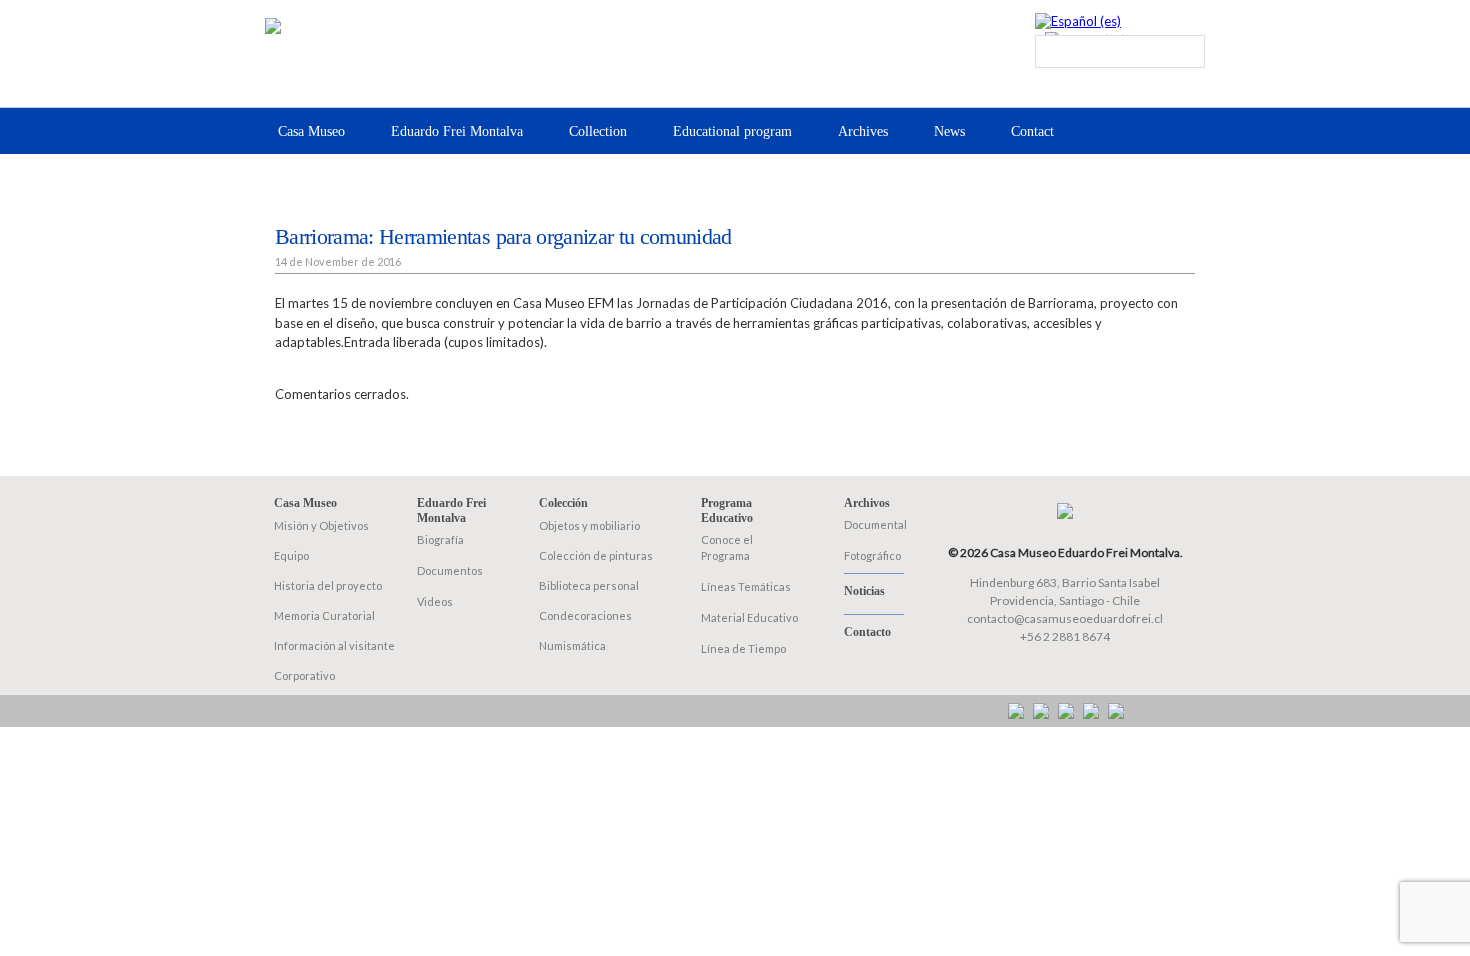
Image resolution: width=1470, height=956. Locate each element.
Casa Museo (311, 131)
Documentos (450, 570)
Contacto (867, 632)
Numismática (572, 645)
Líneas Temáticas (746, 586)
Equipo (291, 555)
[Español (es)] (1078, 21)
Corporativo (304, 675)
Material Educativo (749, 617)
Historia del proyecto (328, 585)
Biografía (440, 539)
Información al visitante (334, 645)
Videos (435, 601)
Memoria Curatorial (324, 615)
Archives (863, 131)
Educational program (732, 131)
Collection (598, 131)
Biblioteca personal (589, 585)
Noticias (864, 591)
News (949, 131)
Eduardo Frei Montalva (457, 131)
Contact (1032, 131)
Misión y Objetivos (321, 525)
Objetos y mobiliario (589, 525)
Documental (875, 524)
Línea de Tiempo (743, 648)
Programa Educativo (727, 510)
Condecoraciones (585, 615)
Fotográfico (872, 555)
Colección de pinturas (596, 555)
